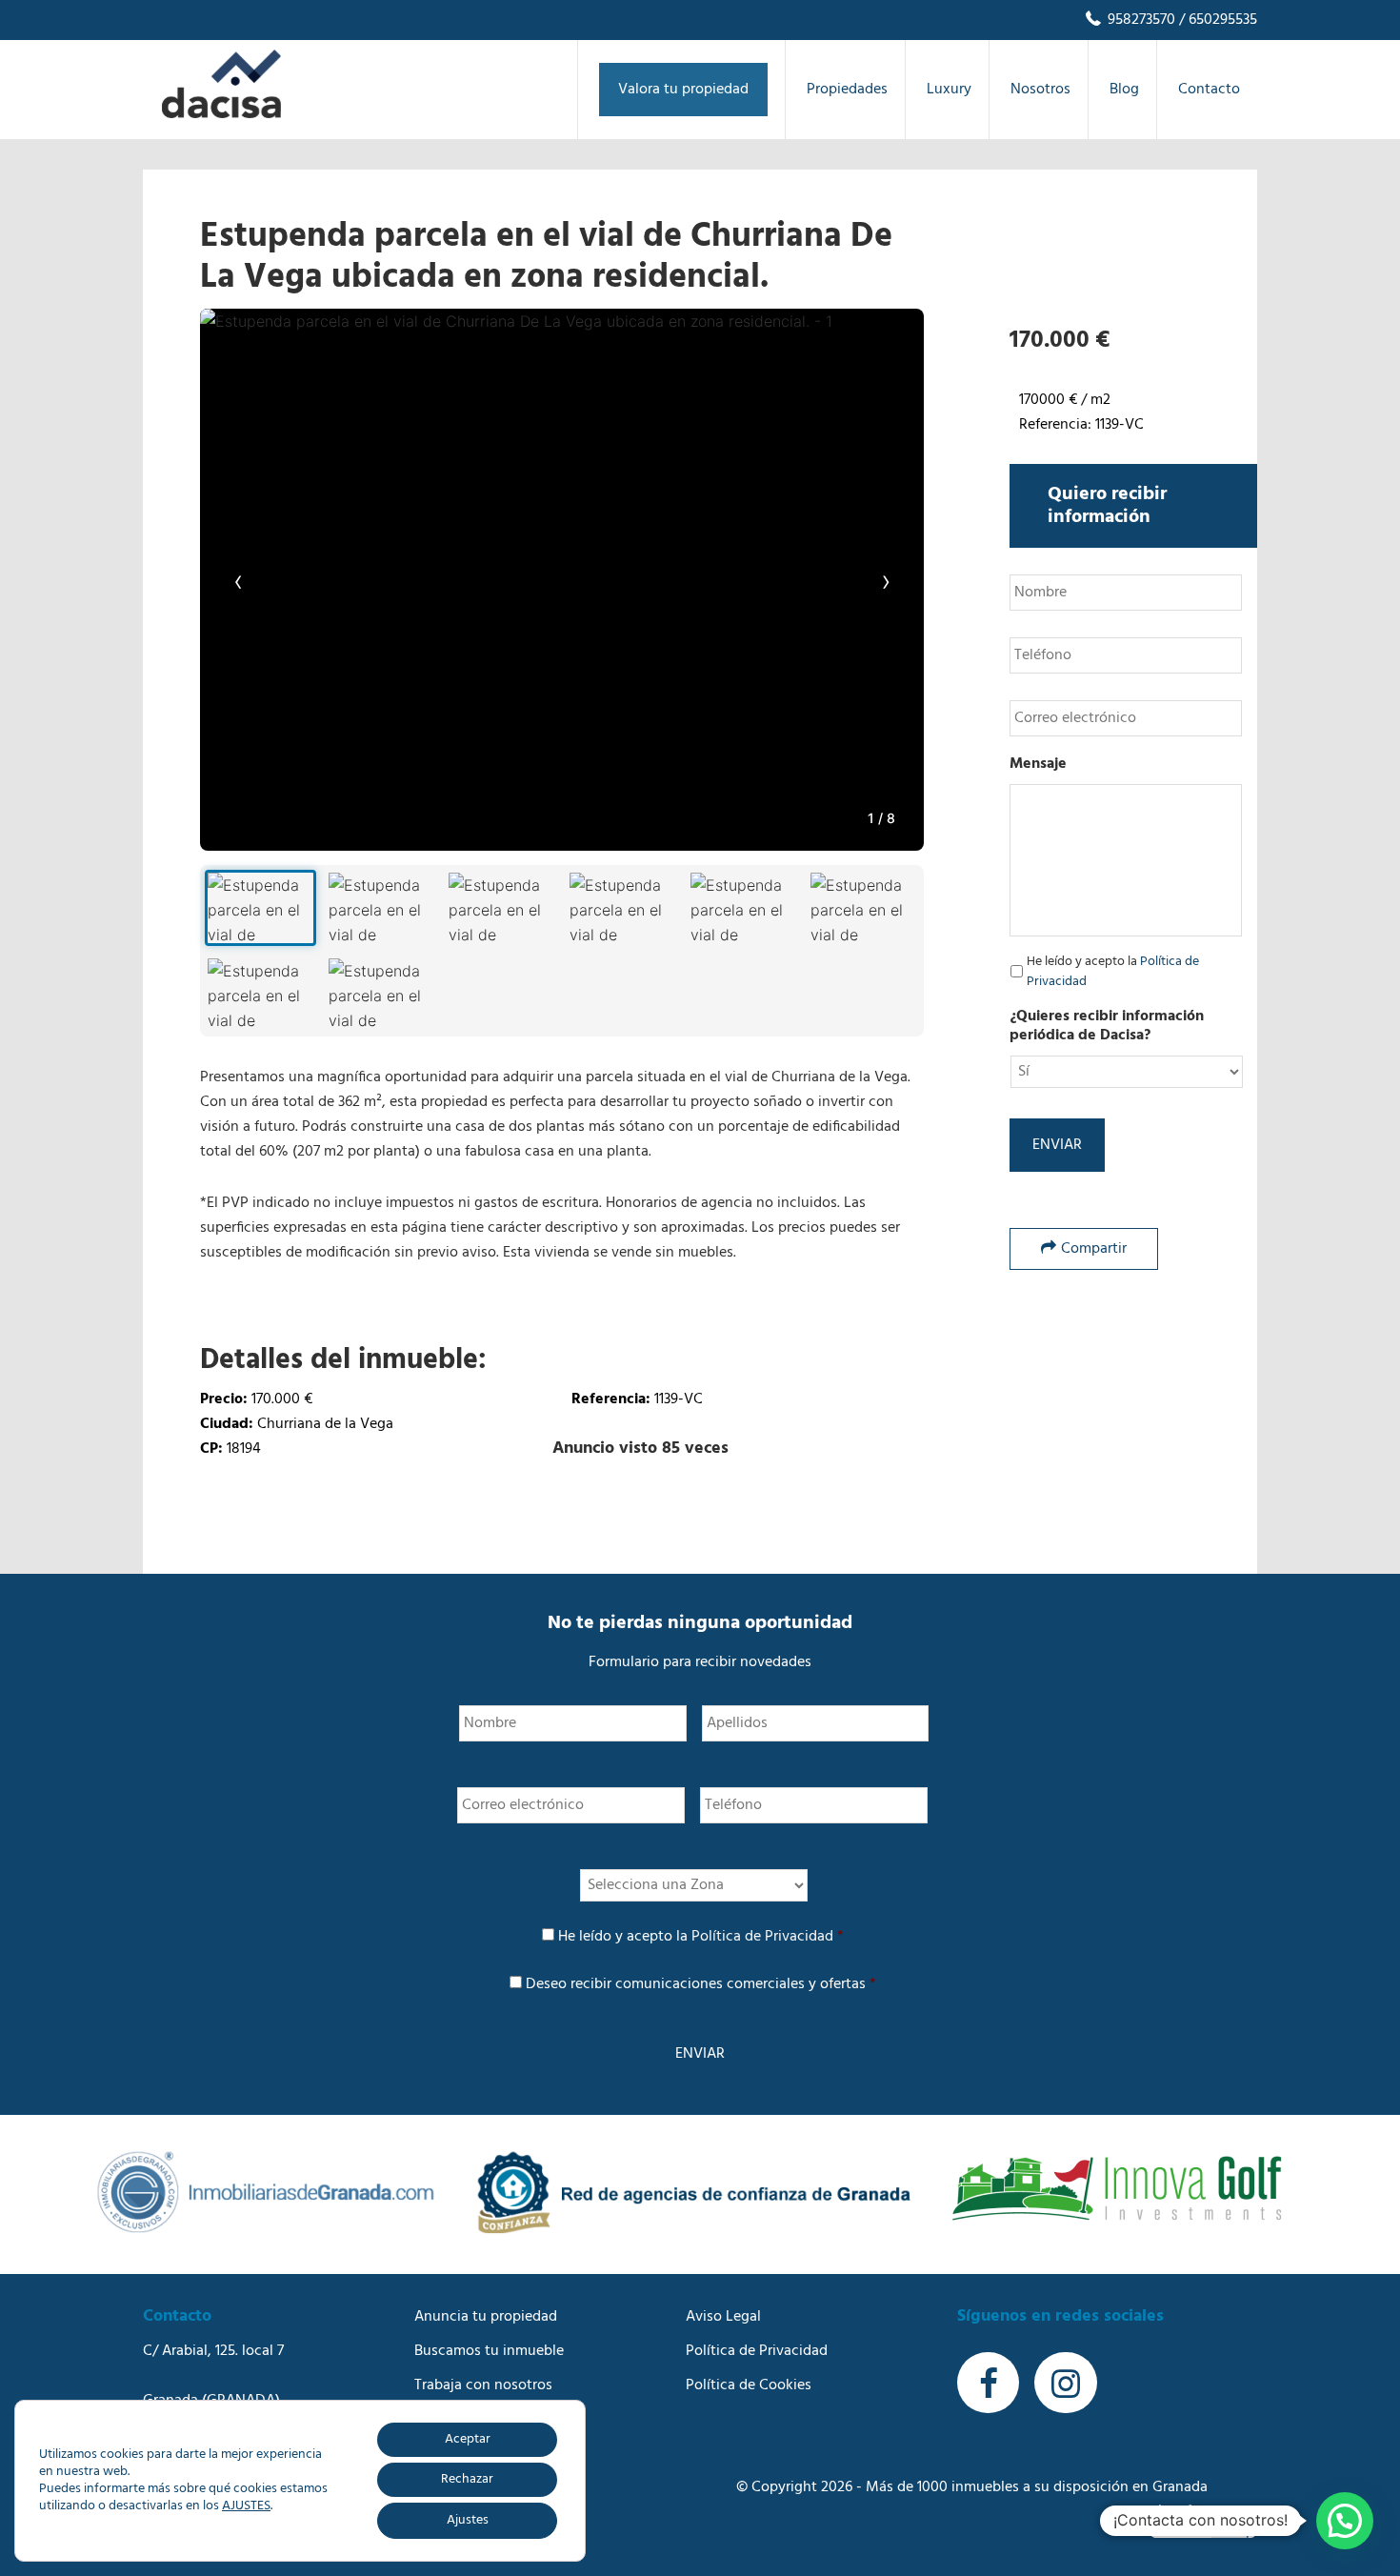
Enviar (1057, 1145)
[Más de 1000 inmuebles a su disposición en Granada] (221, 114)
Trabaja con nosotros (483, 2385)
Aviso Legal (723, 2317)
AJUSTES (246, 2506)
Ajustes (468, 2520)
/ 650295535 (1216, 20)
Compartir (1094, 1249)
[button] (1345, 2521)
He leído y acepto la (1113, 972)
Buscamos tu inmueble (489, 2351)
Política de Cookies (749, 2385)
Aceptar (468, 2439)
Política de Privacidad (762, 1937)
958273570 (1140, 20)
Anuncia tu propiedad (486, 2317)
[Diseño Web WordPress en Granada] (1203, 2521)
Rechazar (467, 2479)
